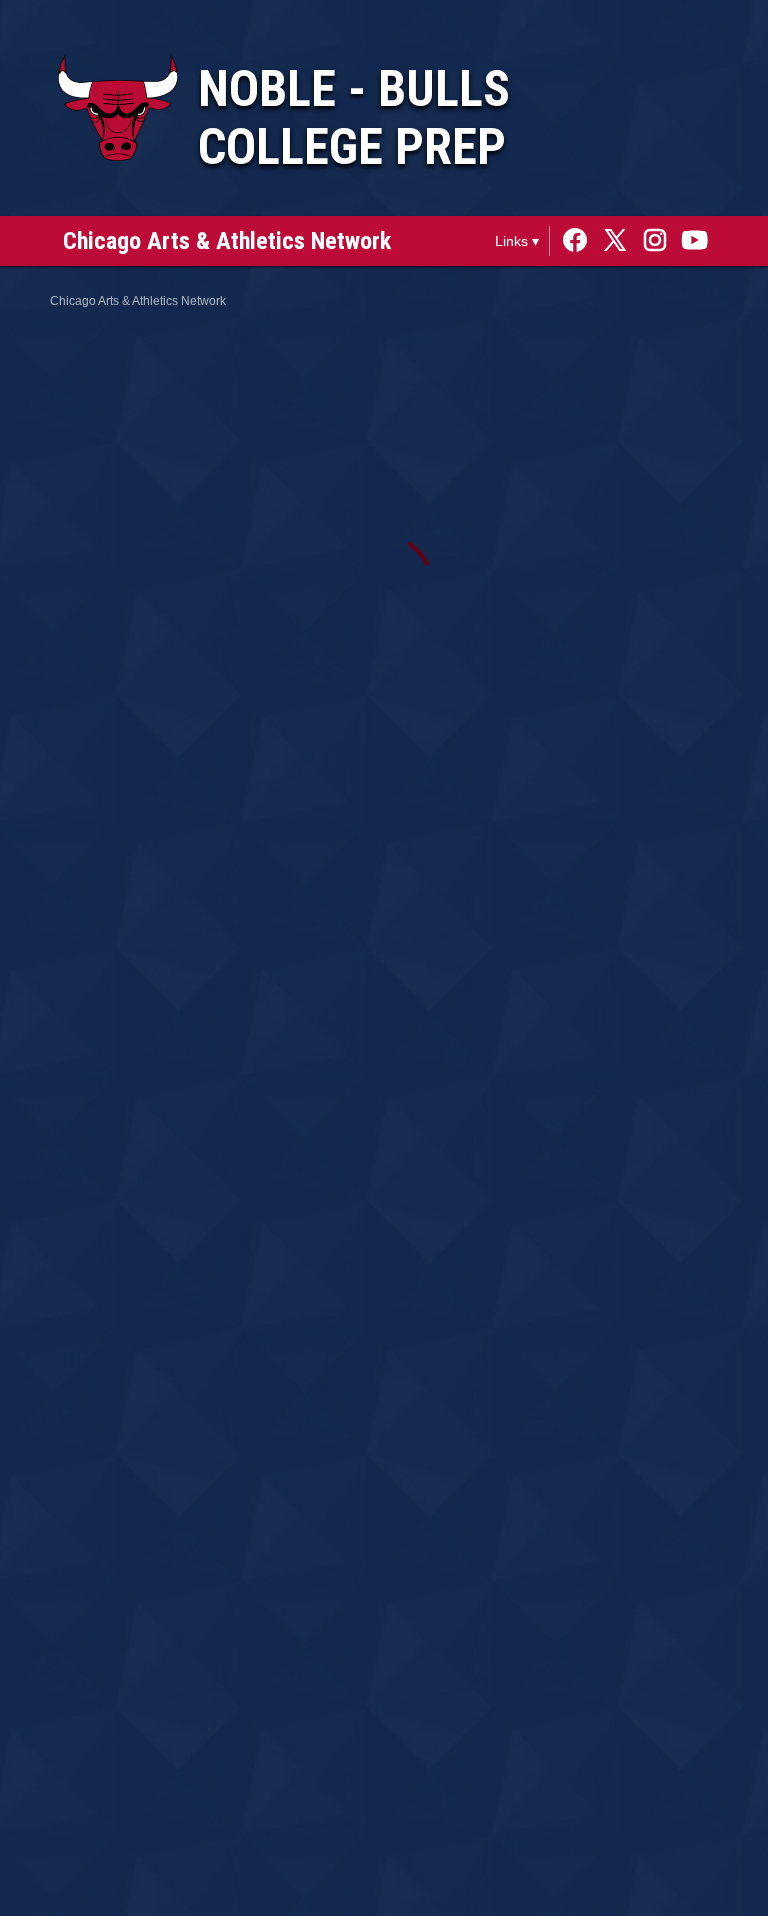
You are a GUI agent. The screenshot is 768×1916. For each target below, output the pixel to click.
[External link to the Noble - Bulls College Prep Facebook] (580, 241)
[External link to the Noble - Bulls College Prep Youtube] (695, 241)
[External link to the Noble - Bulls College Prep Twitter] (620, 241)
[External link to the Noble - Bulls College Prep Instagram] (660, 241)
